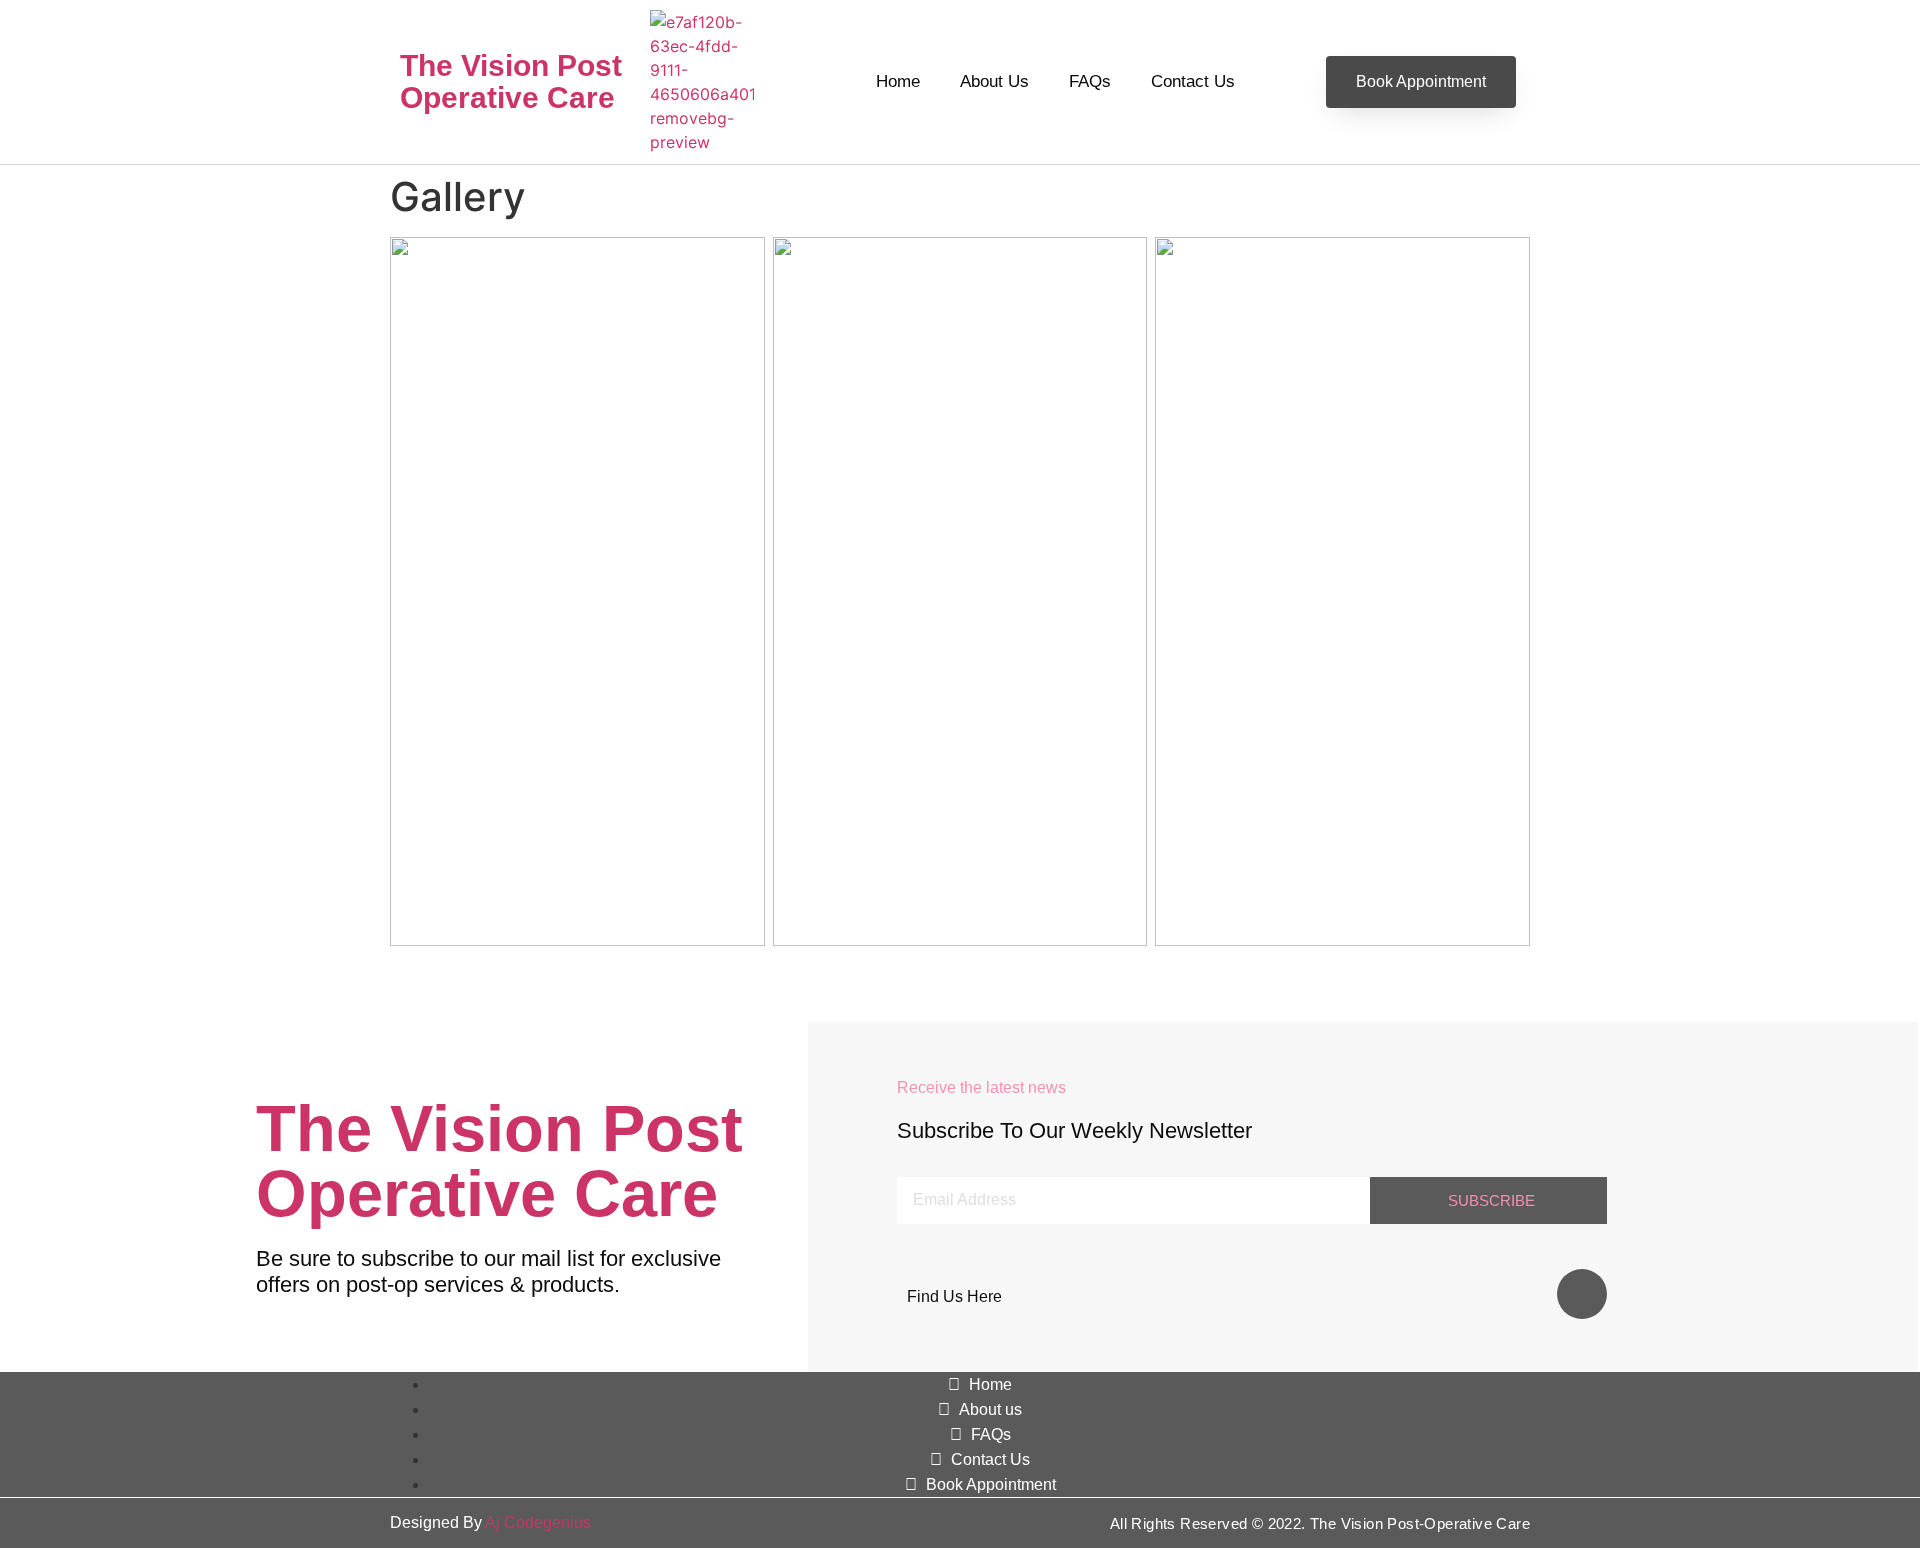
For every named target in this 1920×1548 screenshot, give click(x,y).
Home (898, 81)
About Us (994, 81)
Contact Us (1193, 81)
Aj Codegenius (538, 1522)
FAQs (1090, 81)
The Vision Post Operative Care (511, 81)
